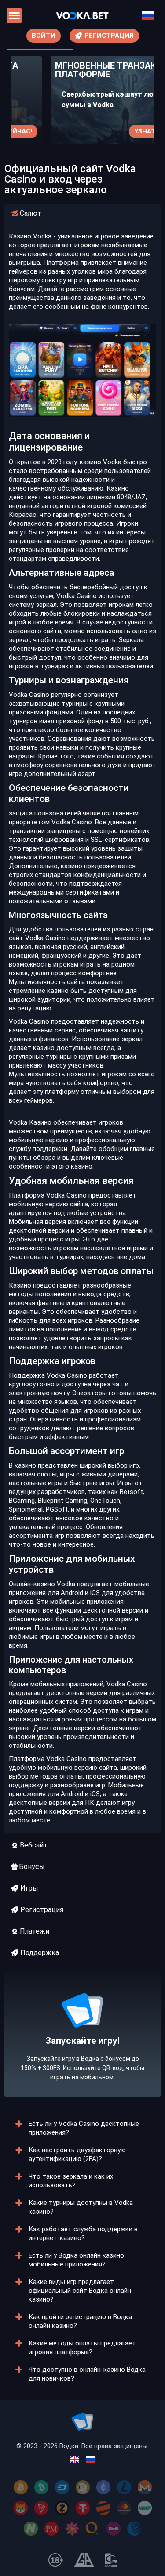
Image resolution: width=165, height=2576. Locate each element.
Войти (44, 36)
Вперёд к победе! (82, 2061)
